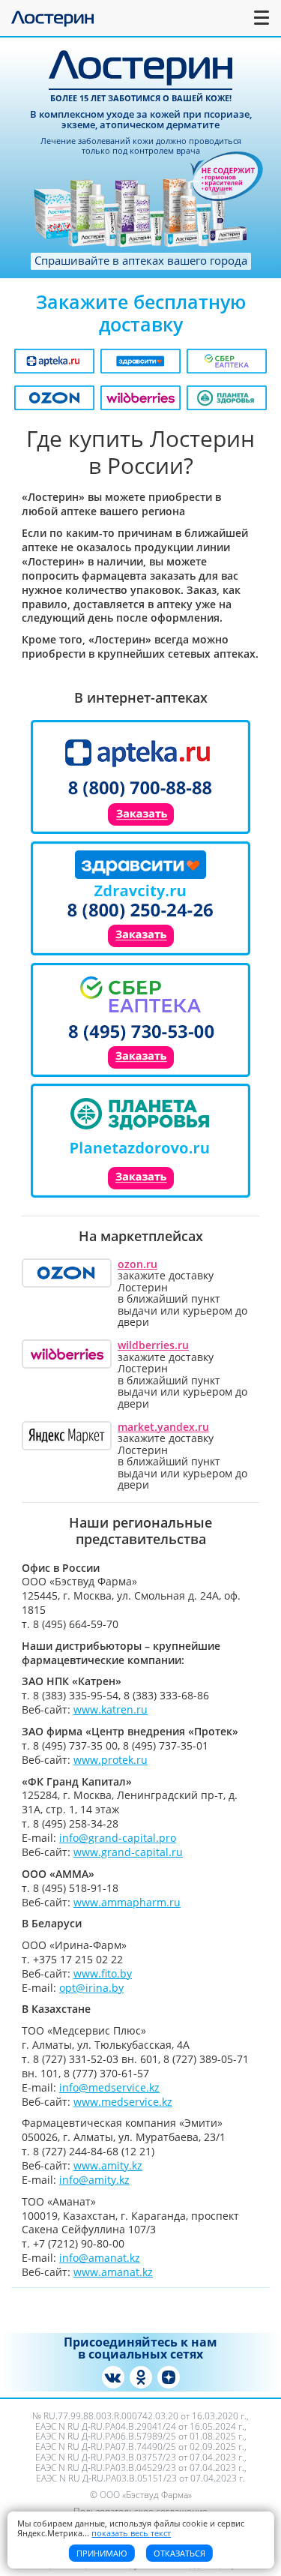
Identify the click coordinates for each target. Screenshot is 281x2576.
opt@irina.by (91, 1988)
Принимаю (102, 2553)
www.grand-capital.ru (128, 1852)
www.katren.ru (111, 1709)
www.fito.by (103, 1973)
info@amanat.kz (100, 2258)
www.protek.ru (111, 1760)
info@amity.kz (94, 2180)
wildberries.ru (153, 1345)
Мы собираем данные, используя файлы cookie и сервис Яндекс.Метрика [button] (131, 2528)
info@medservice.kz (109, 2087)
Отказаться (179, 2553)
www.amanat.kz (113, 2272)
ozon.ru (138, 1264)
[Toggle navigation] (262, 18)
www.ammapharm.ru (127, 1902)
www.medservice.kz (123, 2102)
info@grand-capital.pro (118, 1838)
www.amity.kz (108, 2165)
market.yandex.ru (163, 1427)
